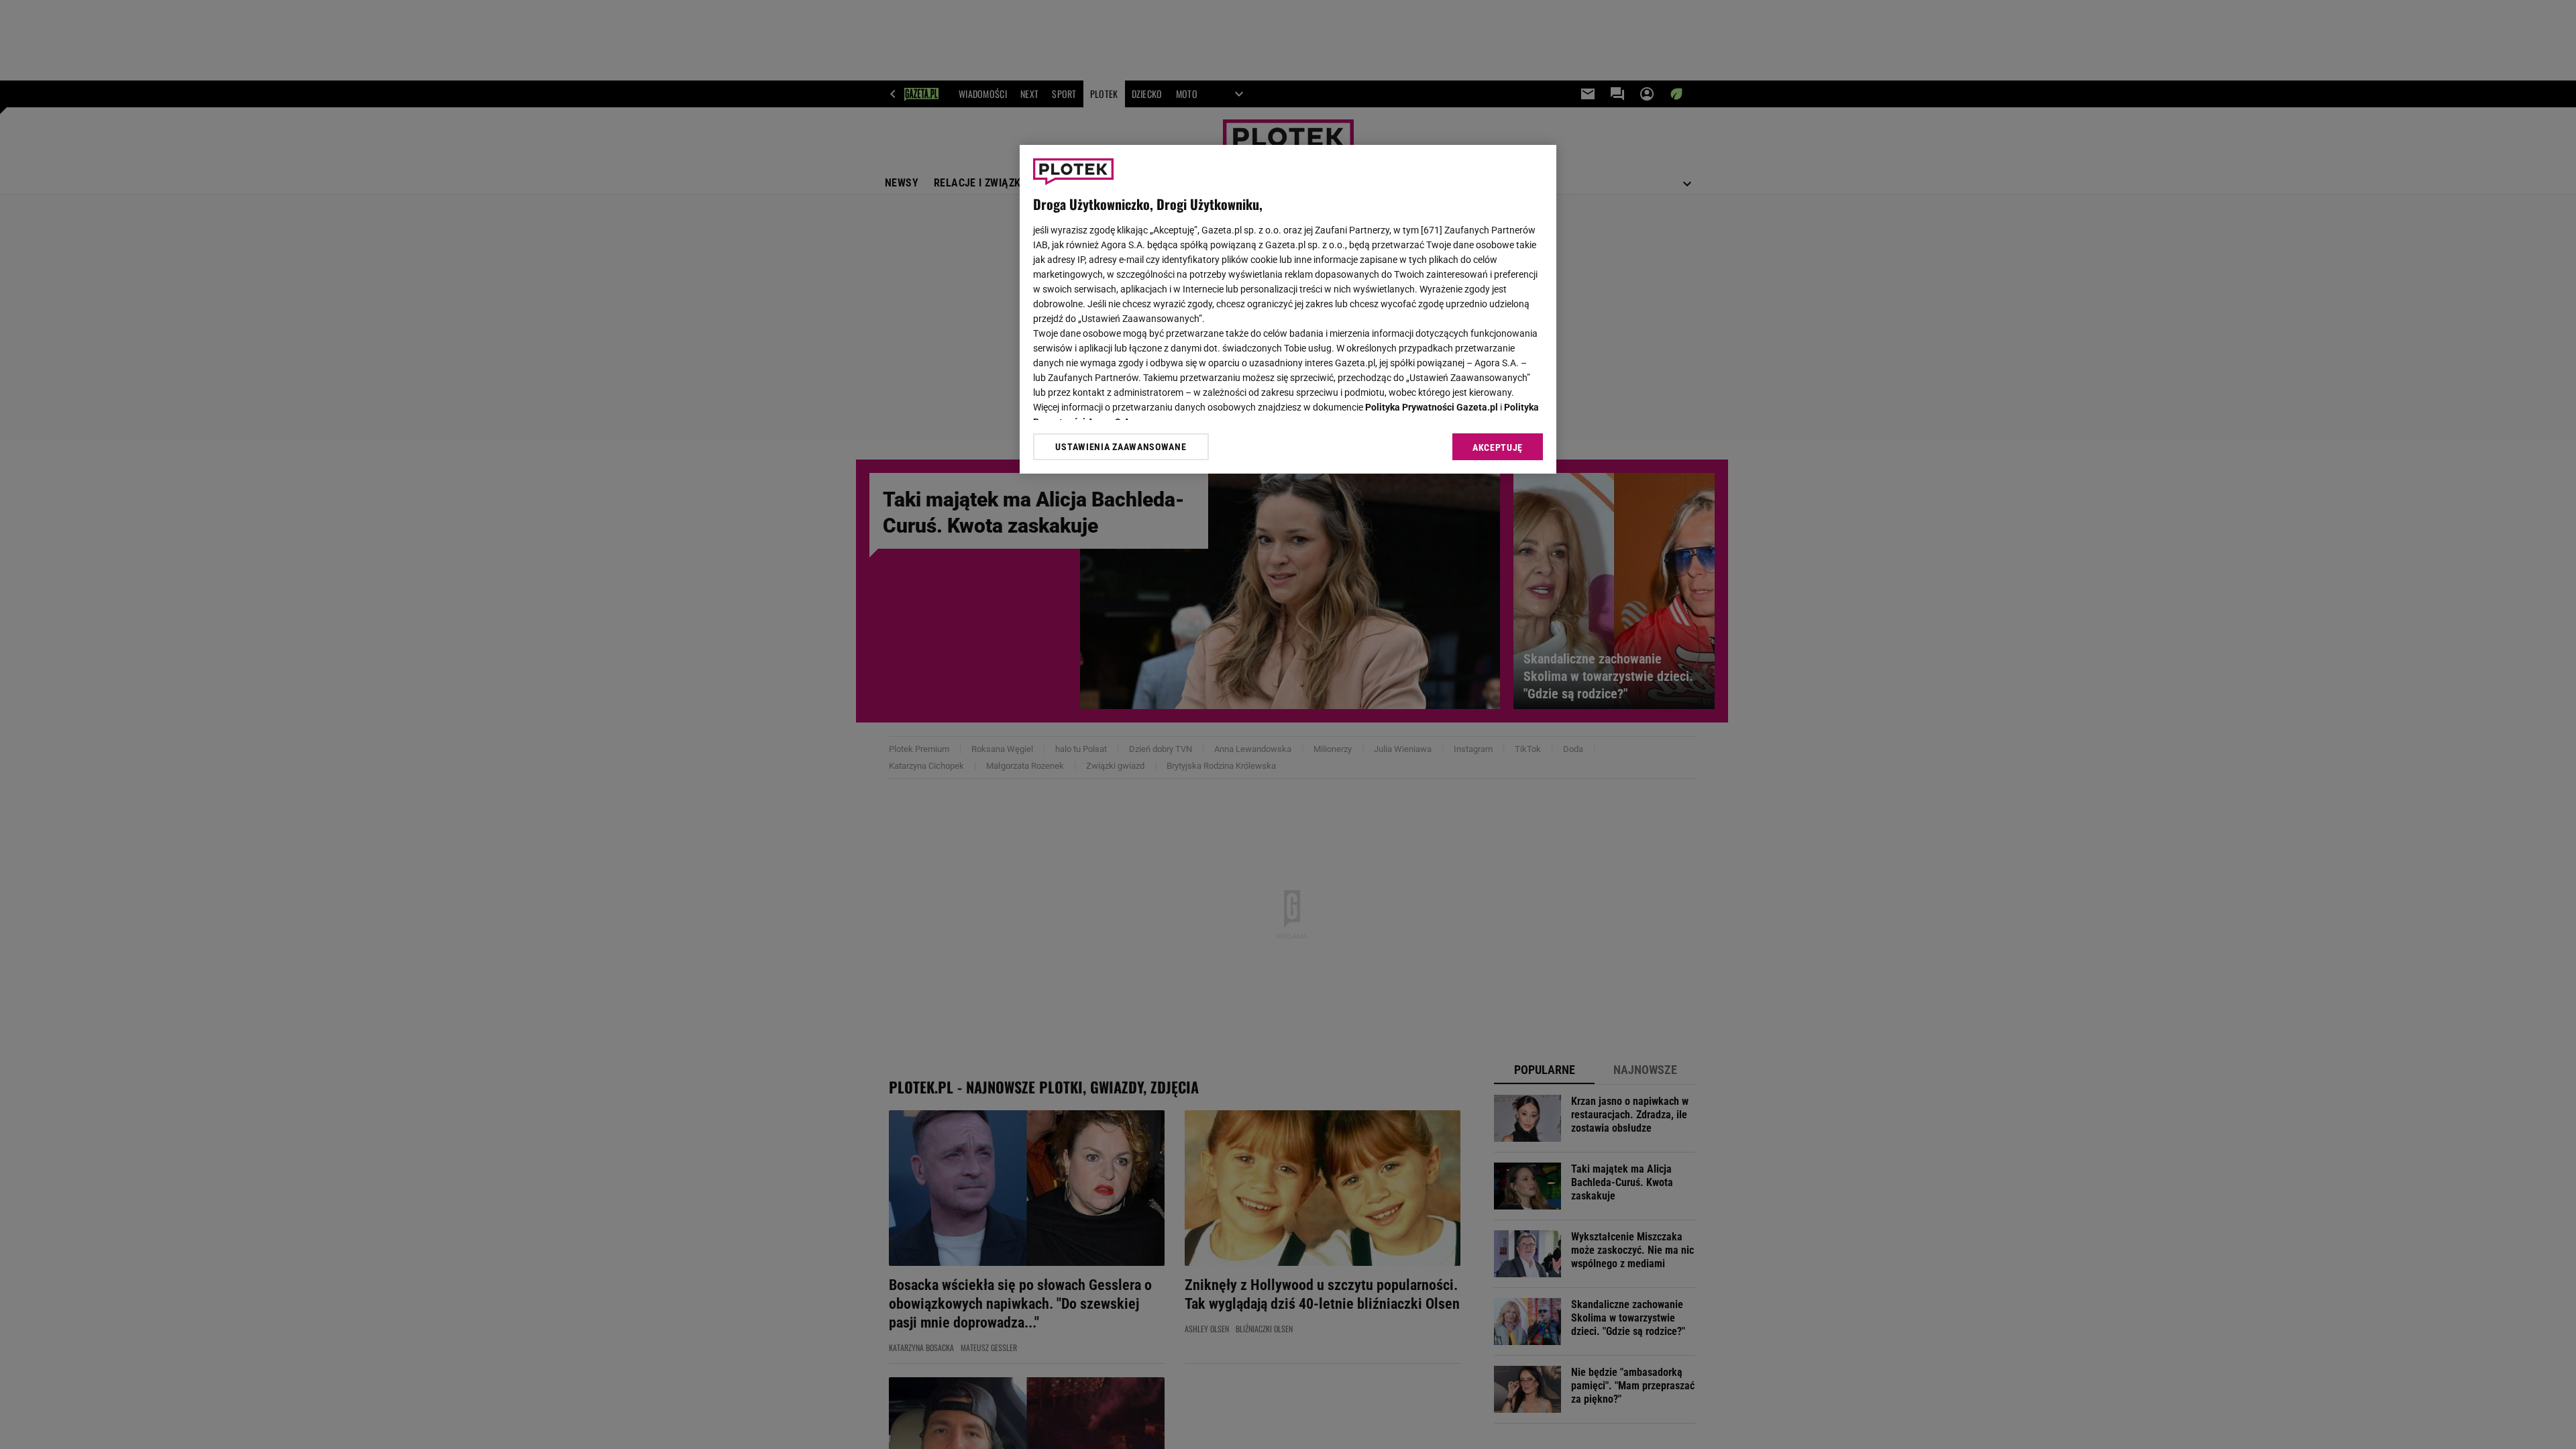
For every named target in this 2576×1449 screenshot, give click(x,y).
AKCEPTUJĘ (1498, 447)
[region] (1288, 309)
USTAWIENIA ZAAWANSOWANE (1121, 447)
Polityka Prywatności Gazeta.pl (1432, 407)
